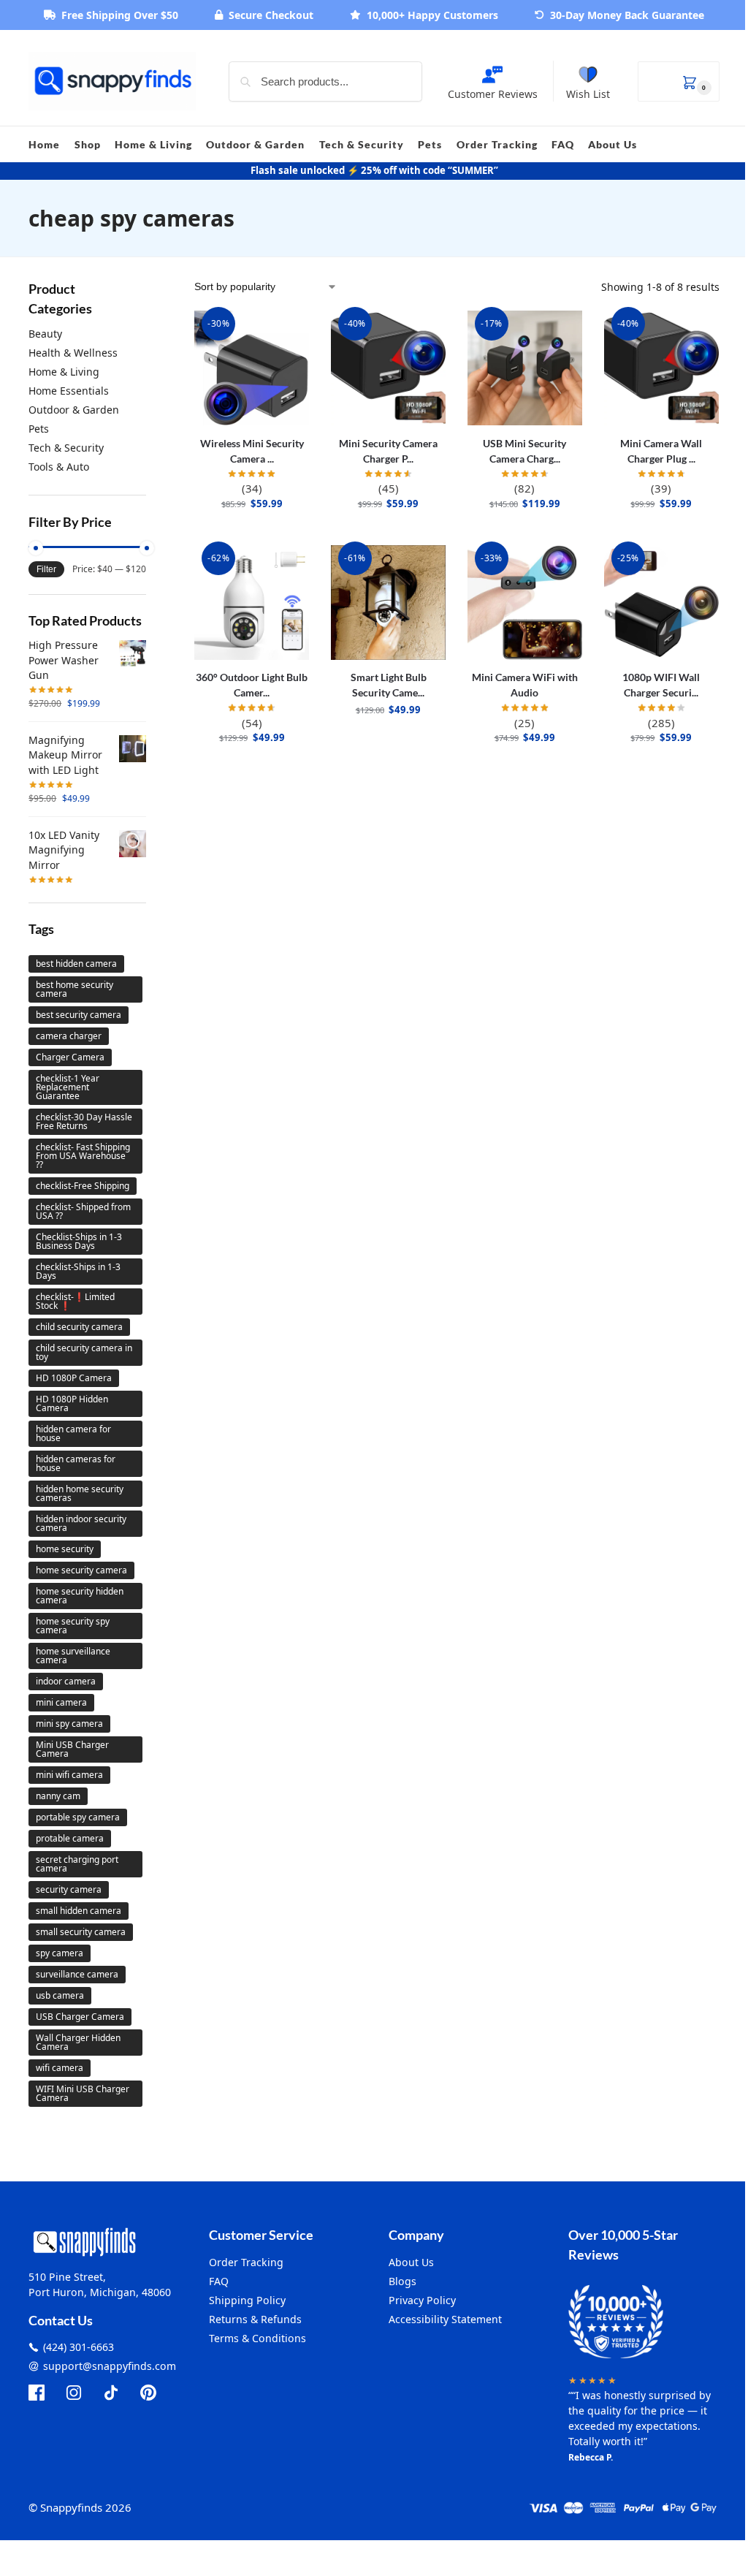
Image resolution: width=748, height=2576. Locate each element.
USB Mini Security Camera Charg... (524, 451)
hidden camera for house (73, 1433)
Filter (46, 569)
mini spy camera (69, 1724)
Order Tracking (246, 2262)
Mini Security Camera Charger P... (388, 451)
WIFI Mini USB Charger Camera (83, 2093)
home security (65, 1549)
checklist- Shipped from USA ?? (83, 1211)
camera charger (69, 1036)
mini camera (61, 1702)
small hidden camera (79, 1911)
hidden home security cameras (80, 1493)
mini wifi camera (69, 1775)
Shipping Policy (247, 2300)
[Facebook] (37, 2393)
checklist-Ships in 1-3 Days (78, 1271)
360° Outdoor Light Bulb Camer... (252, 685)
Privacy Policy (422, 2300)
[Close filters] (150, 288)
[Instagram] (74, 2393)
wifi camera (60, 2068)
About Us (411, 2262)
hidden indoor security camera (81, 1523)
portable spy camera (78, 1817)
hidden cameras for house (76, 1463)
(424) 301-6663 (79, 2347)
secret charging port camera (77, 1864)
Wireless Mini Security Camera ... (252, 451)
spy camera (60, 1953)
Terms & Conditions (257, 2338)
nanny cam (58, 1796)
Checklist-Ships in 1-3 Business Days (79, 1241)
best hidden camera (76, 964)
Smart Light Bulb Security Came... (389, 685)
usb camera (60, 1995)
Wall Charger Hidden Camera (78, 2042)
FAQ (219, 2281)
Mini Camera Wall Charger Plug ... (661, 451)
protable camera (70, 1838)
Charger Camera (70, 1057)
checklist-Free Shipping (83, 1186)
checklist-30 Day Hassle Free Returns (84, 1121)
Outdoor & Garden (74, 410)
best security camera (79, 1015)
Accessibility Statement (445, 2319)
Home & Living (64, 372)
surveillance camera (77, 1974)
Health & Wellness (73, 353)
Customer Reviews (493, 94)
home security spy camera (73, 1626)
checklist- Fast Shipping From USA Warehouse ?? (83, 1156)
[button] (679, 81)
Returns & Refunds (255, 2319)
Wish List (588, 94)
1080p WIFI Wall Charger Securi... (661, 685)
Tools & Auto (59, 467)
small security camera (81, 1932)
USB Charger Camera (80, 2017)
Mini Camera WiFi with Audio (525, 685)
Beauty (45, 334)
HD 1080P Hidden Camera (72, 1403)
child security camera (79, 1327)
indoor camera (66, 1681)
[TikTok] (111, 2393)
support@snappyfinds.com (110, 2366)
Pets (39, 429)
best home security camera (75, 989)
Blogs (402, 2281)
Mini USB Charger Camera (72, 1749)
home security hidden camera (80, 1596)
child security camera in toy (84, 1352)
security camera (69, 1889)
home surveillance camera (73, 1656)
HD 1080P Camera (74, 1378)
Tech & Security (66, 448)
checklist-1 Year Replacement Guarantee (68, 1087)
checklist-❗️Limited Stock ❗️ (75, 1301)
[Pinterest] (148, 2393)
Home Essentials (69, 391)
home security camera (81, 1570)
